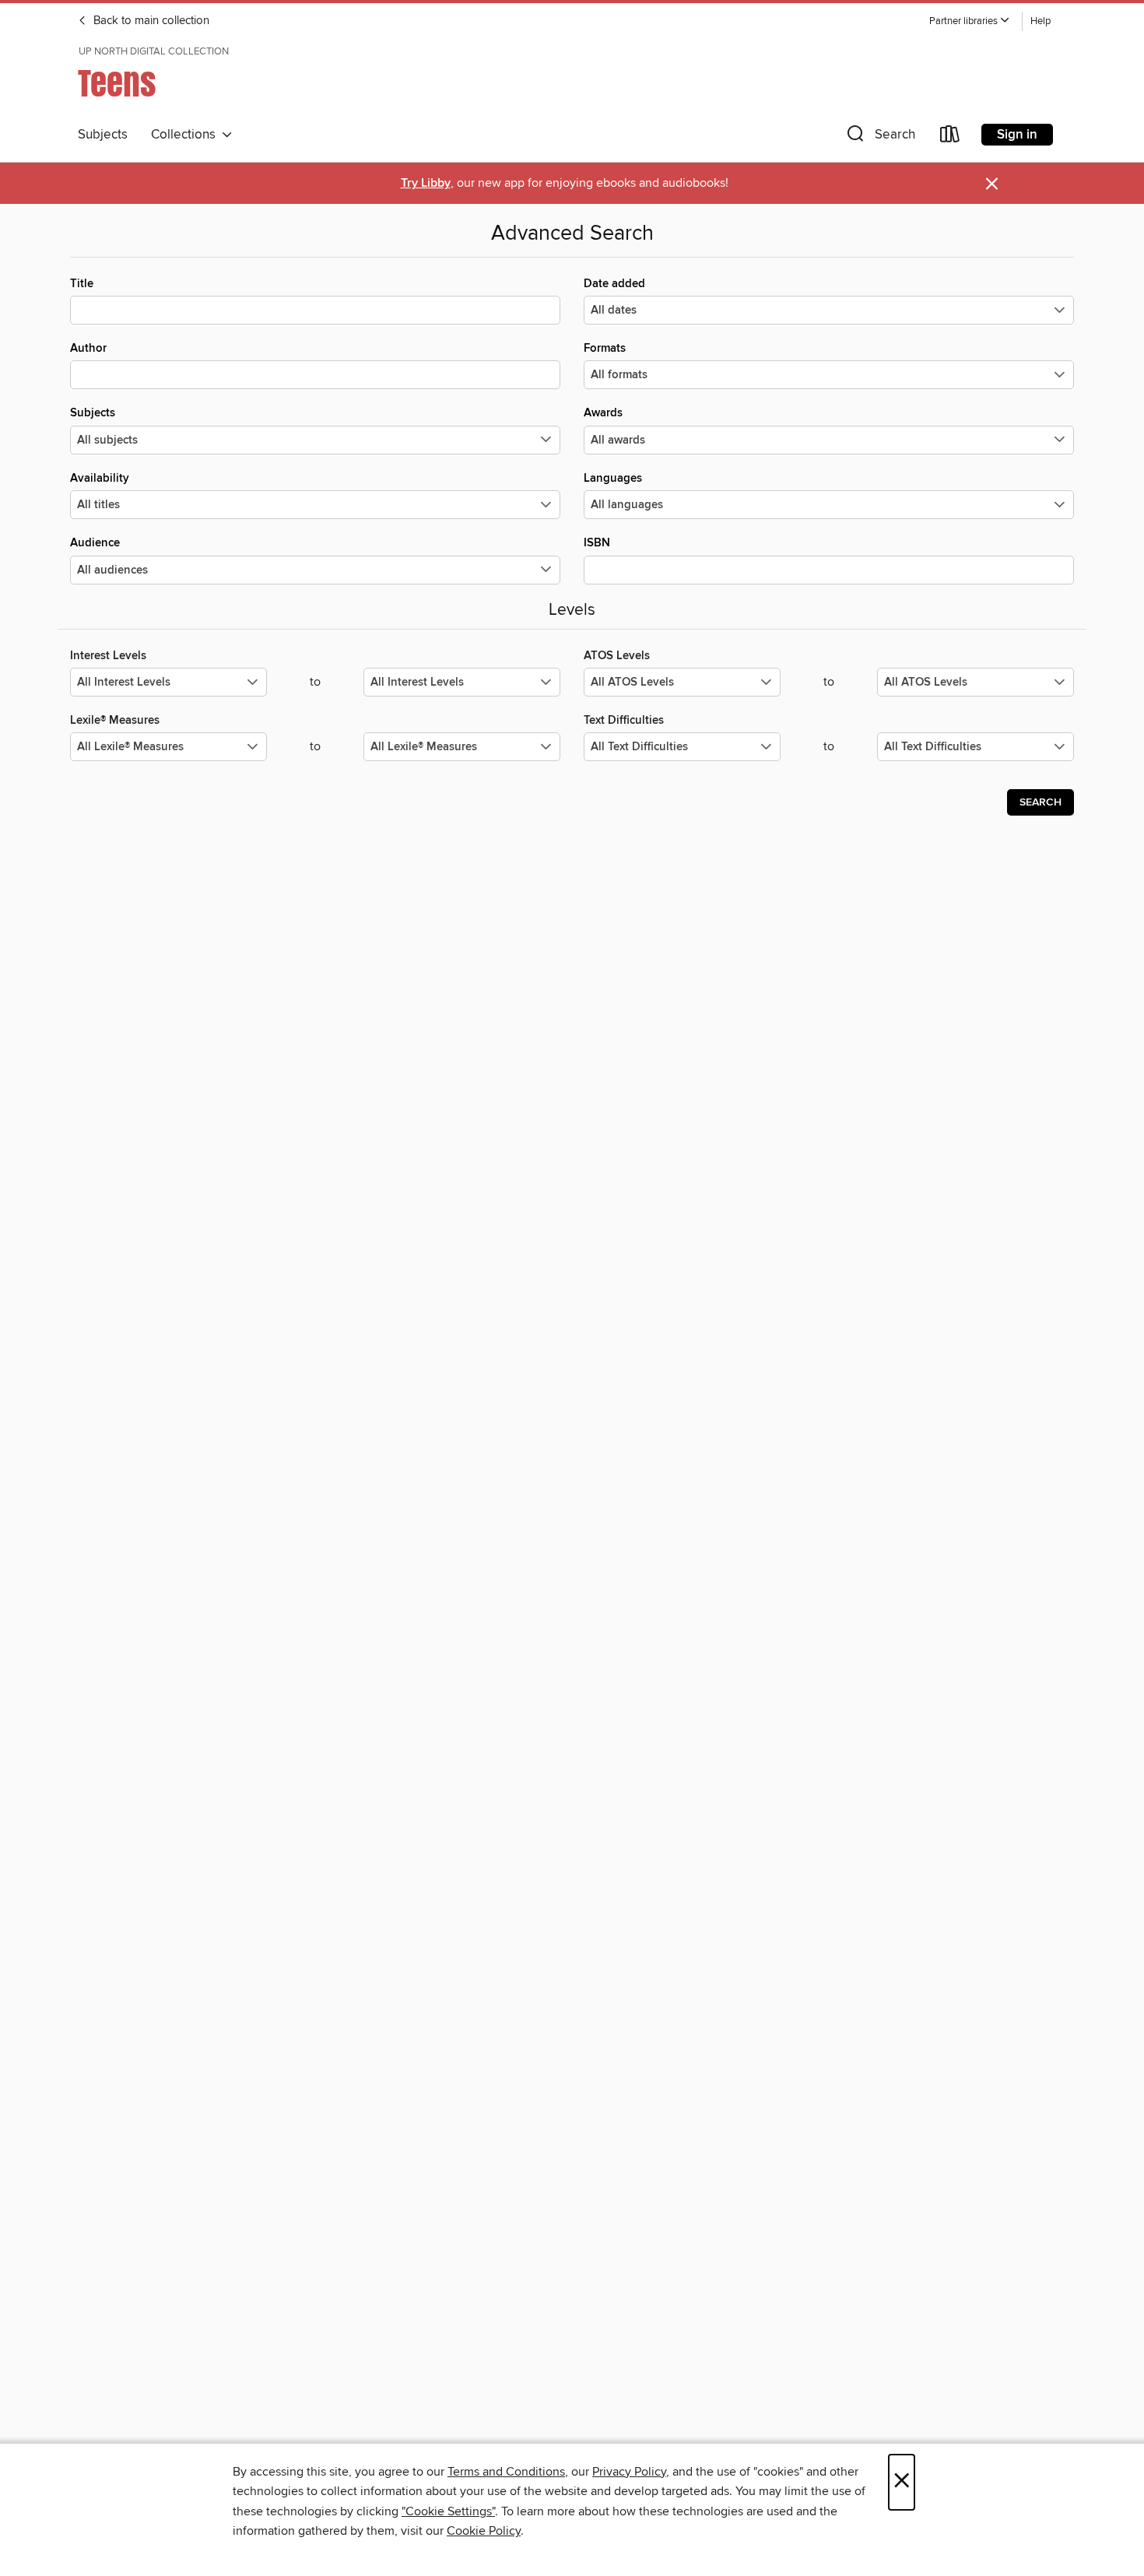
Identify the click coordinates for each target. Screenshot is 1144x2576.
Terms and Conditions (506, 2472)
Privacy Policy (629, 2472)
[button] (970, 21)
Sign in (1017, 135)
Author (88, 348)
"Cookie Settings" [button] (448, 2511)
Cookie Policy (484, 2531)
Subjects (103, 135)
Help (1040, 21)
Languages (613, 478)
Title (82, 284)
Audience (95, 543)
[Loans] (950, 137)
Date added (614, 284)
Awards (603, 413)
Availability (100, 478)
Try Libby (426, 183)
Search (1040, 802)
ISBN (597, 543)
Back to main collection (150, 21)
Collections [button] (186, 135)
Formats (605, 348)
